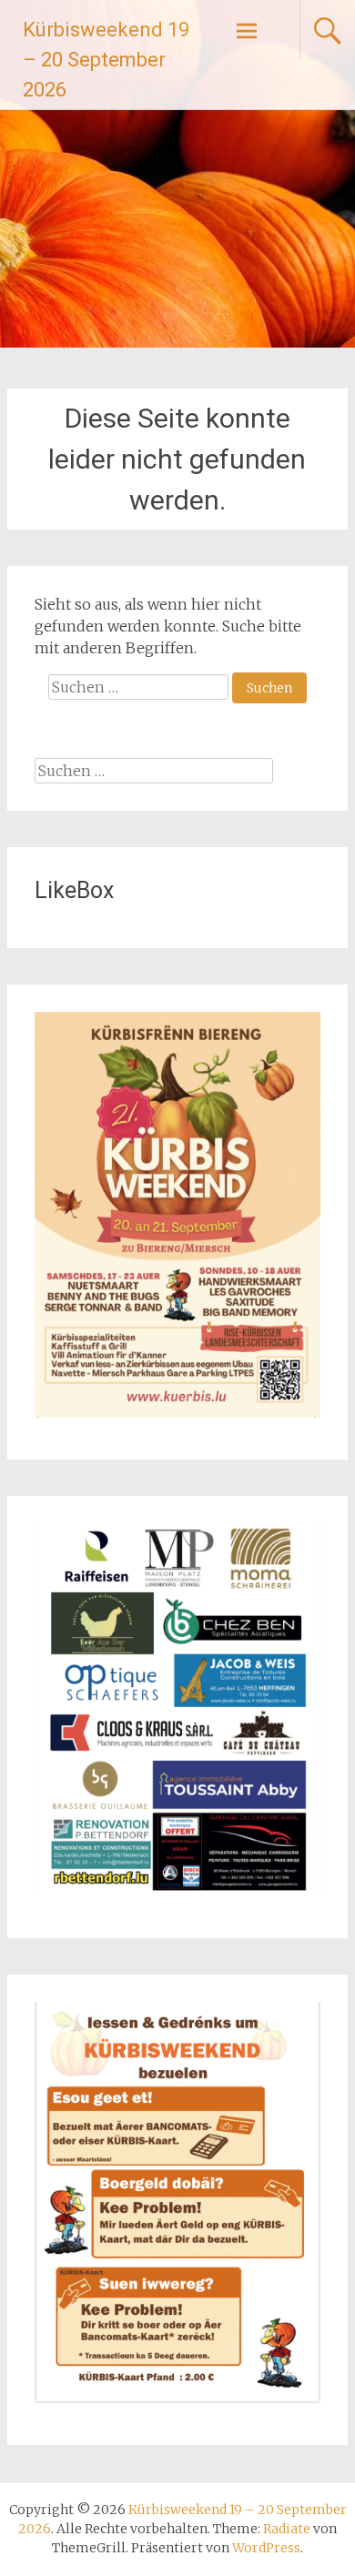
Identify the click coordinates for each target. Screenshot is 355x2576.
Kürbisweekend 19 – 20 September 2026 (106, 60)
